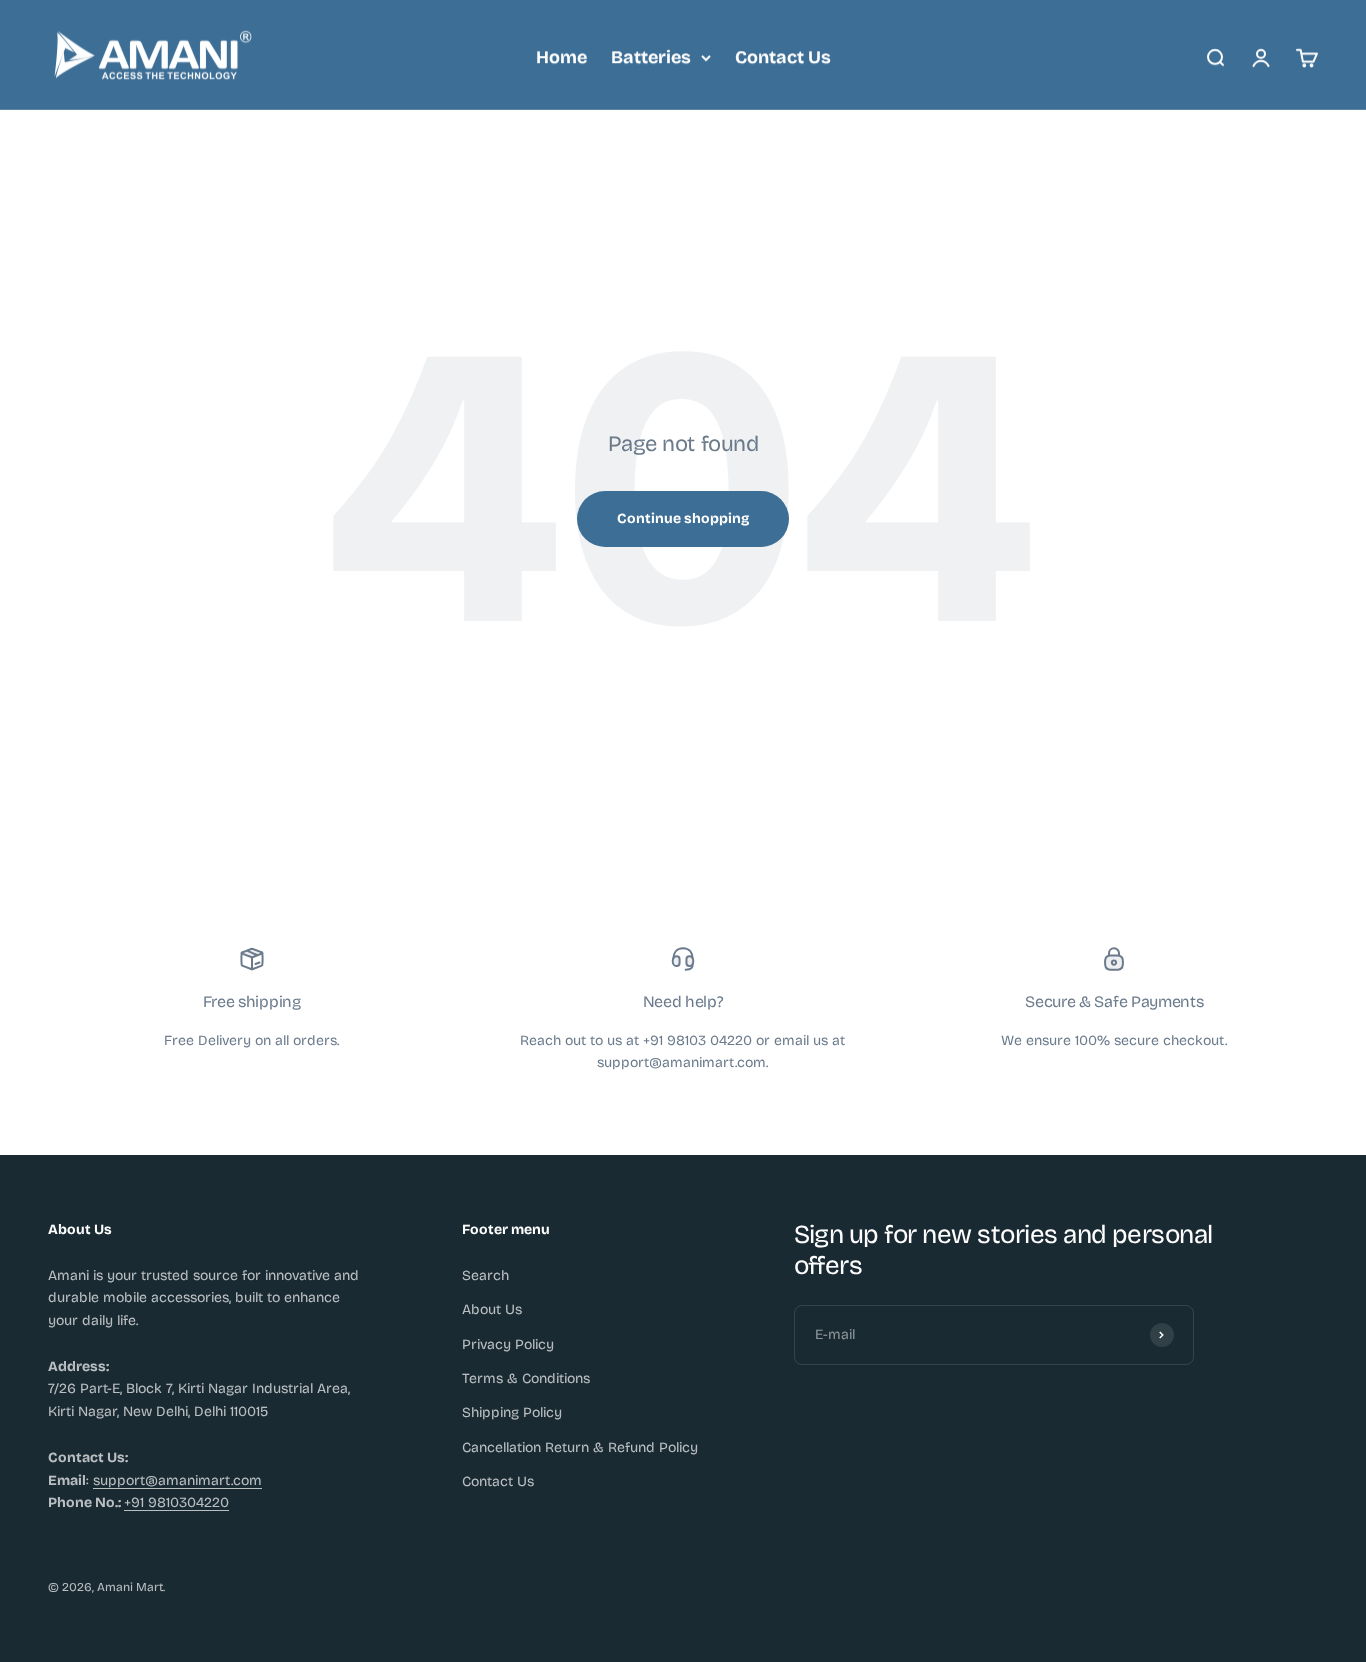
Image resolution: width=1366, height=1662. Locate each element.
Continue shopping (683, 518)
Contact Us (783, 57)
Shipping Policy (512, 1412)
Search (485, 1275)
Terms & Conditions (526, 1378)
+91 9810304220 (176, 1502)
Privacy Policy (508, 1344)
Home (561, 57)
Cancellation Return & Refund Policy (580, 1447)
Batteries (651, 57)
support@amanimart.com (177, 1480)
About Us (492, 1309)
